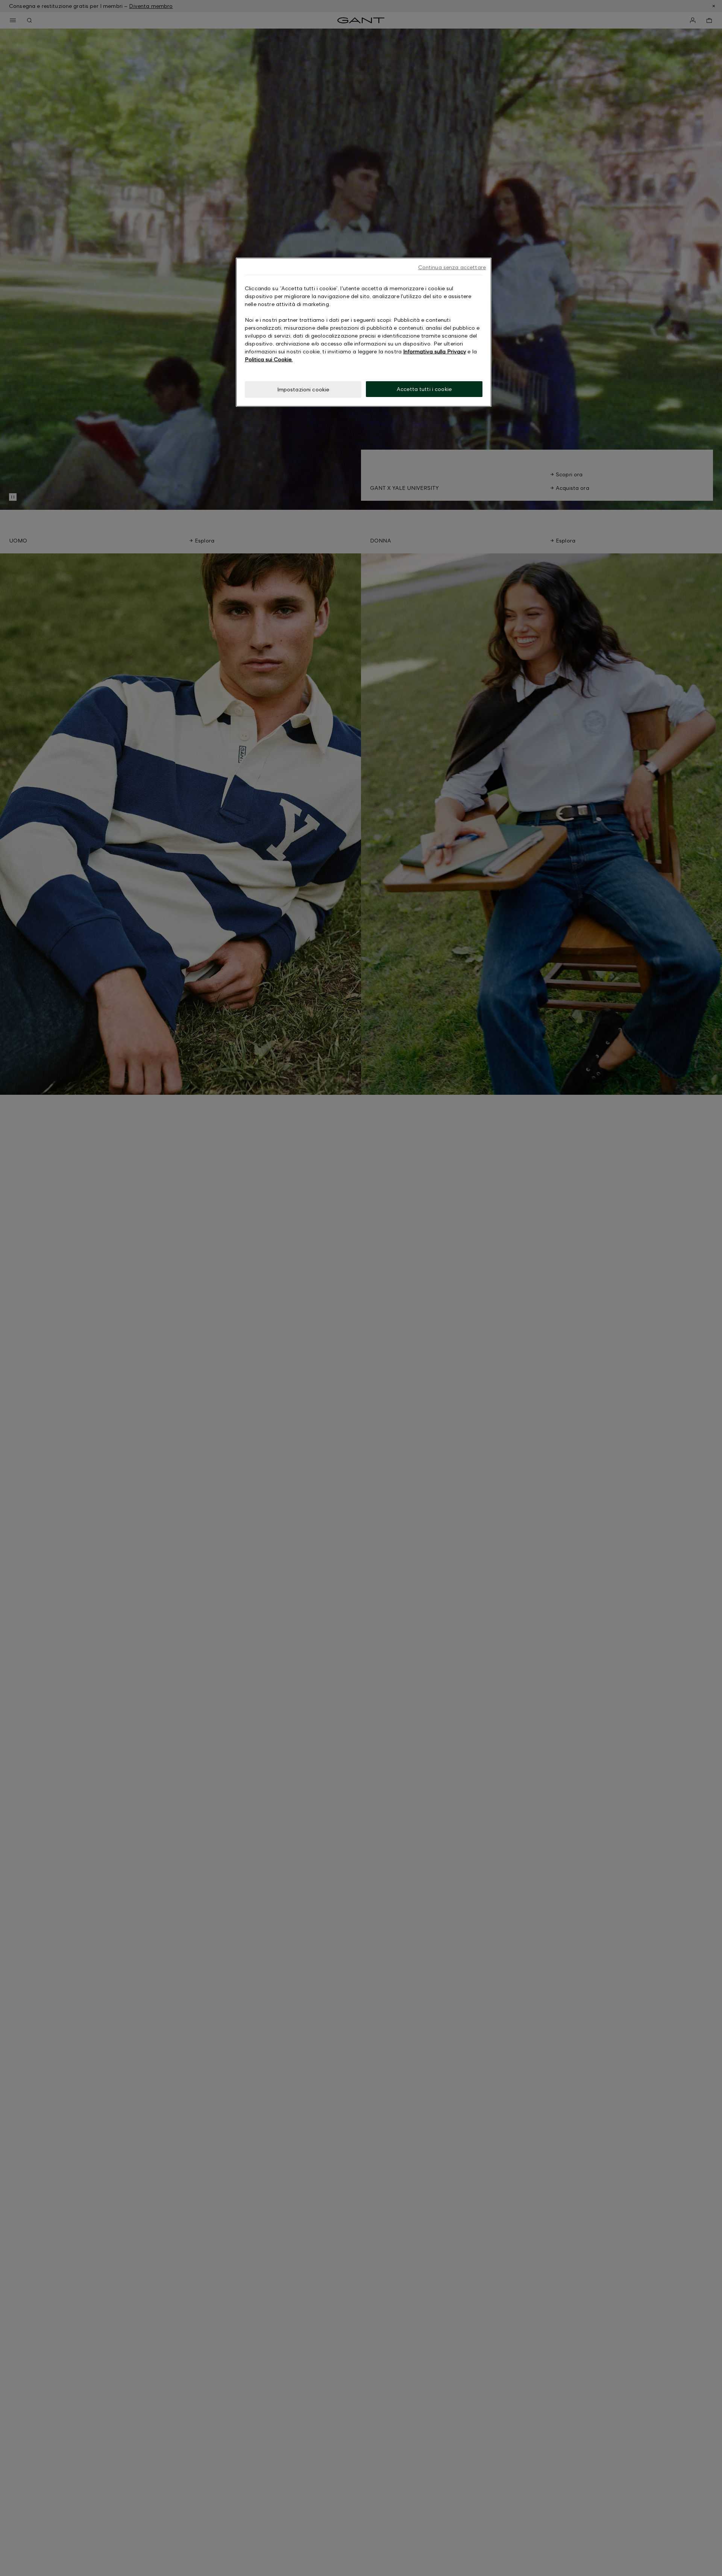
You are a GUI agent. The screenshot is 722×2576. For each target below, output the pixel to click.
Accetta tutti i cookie (424, 389)
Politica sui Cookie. (269, 359)
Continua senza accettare (452, 267)
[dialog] (364, 332)
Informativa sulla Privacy (435, 351)
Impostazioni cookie (303, 389)
